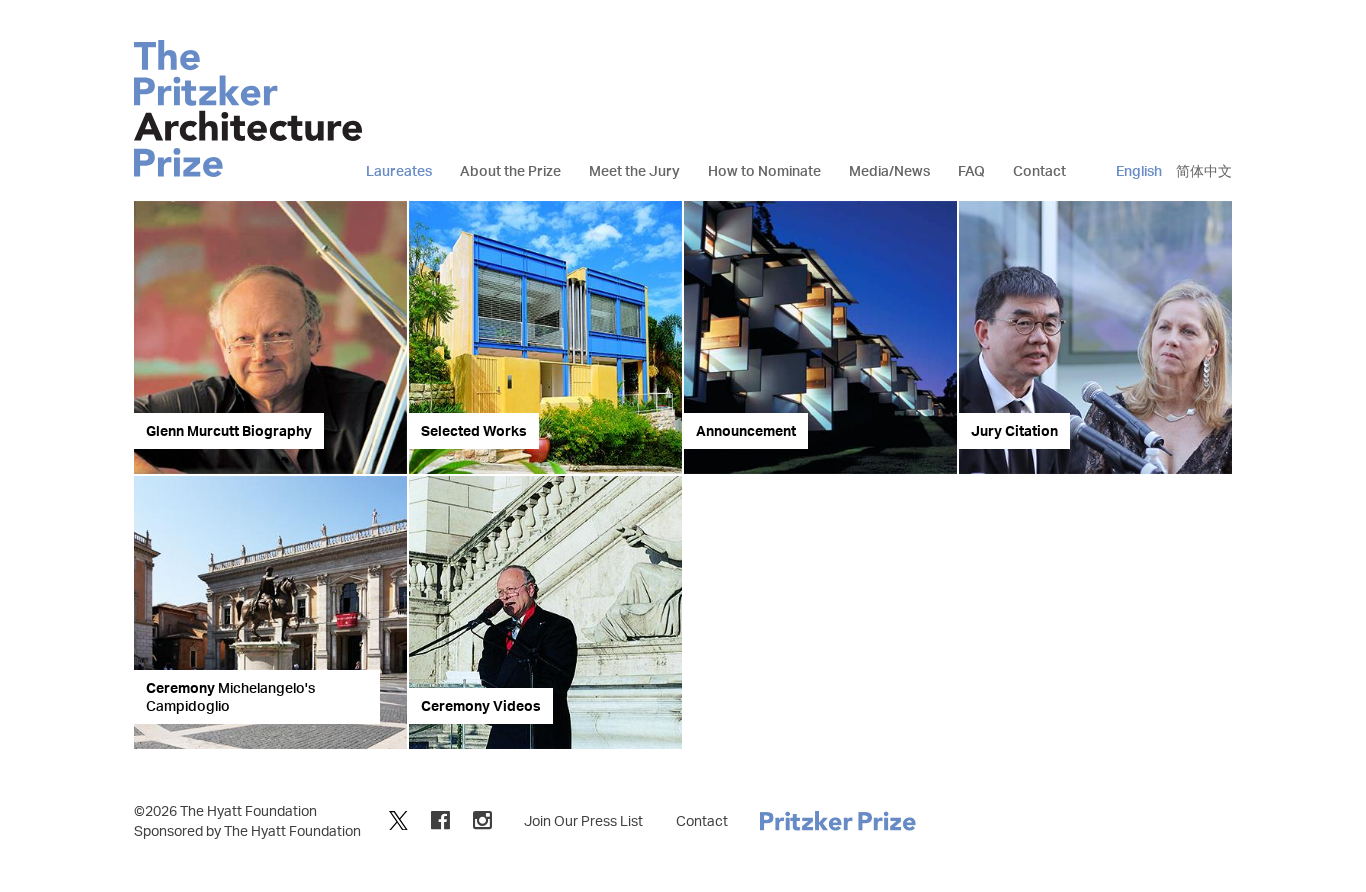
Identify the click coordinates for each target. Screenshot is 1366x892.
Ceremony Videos (481, 705)
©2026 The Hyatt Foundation (225, 810)
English (1139, 170)
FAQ (971, 170)
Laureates (399, 170)
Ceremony (230, 696)
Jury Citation (1014, 430)
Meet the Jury (634, 170)
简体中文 (1204, 170)
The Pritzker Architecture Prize (248, 108)
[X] (398, 819)
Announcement (746, 430)
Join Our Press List (583, 820)
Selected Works (474, 430)
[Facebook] (440, 819)
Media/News (889, 170)
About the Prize (510, 170)
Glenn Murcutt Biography (229, 430)
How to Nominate (764, 170)
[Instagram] (482, 819)
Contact (1039, 170)
